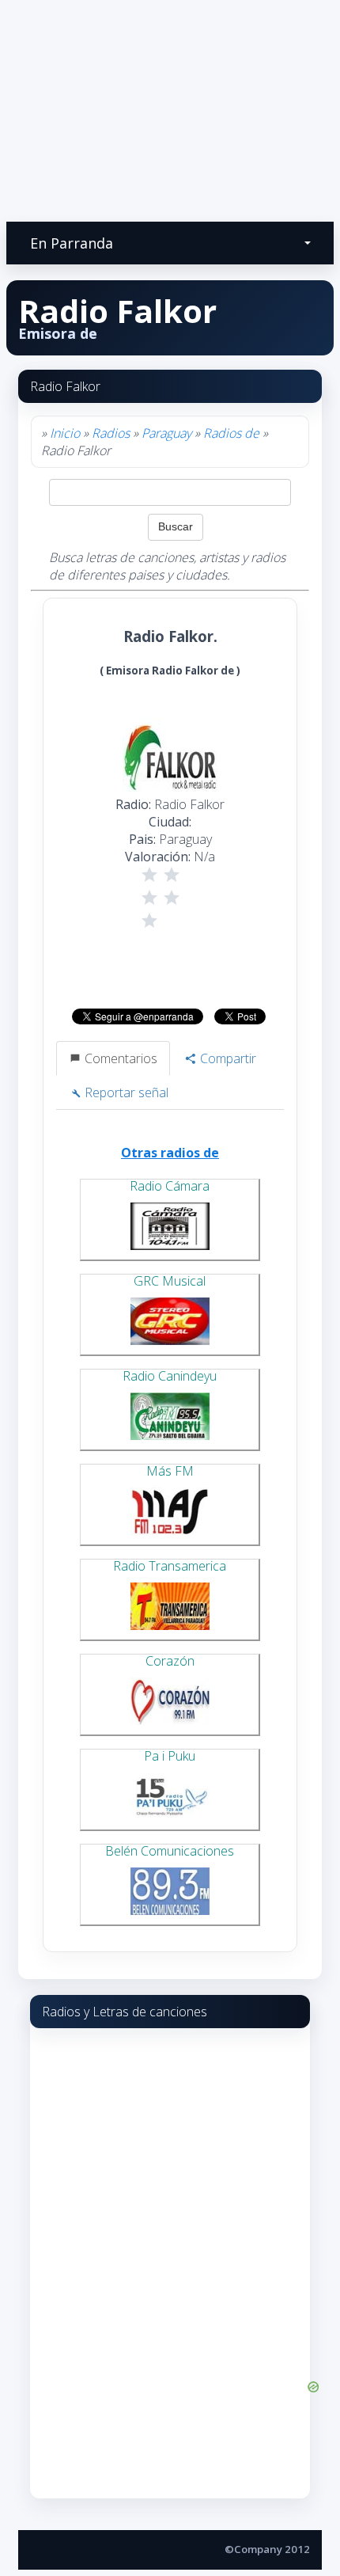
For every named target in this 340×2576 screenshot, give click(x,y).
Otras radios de (170, 1153)
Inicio (65, 433)
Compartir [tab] (227, 1058)
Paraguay (166, 433)
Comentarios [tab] (119, 1058)
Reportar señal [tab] (125, 1092)
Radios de (233, 433)
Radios (111, 433)
